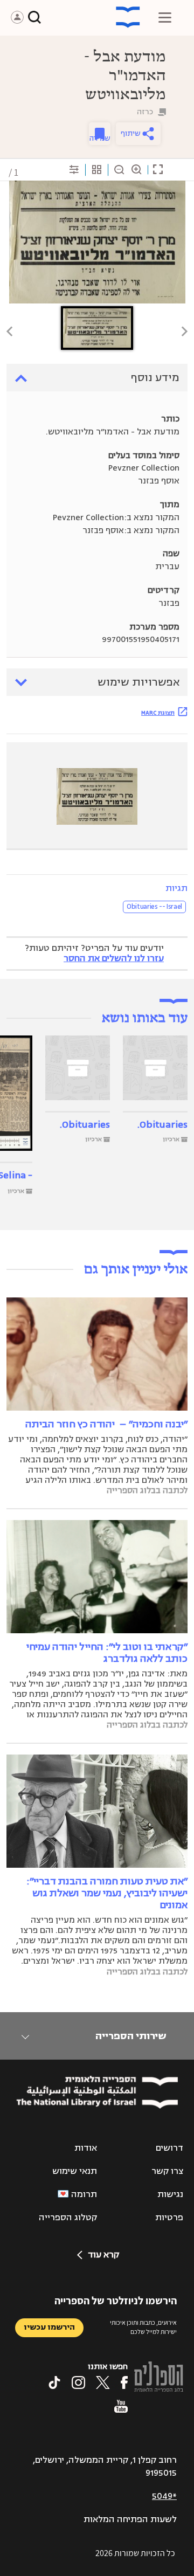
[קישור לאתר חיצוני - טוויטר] (103, 2382)
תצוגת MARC (158, 713)
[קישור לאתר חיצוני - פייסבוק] (124, 2382)
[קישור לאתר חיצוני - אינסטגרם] (78, 2382)
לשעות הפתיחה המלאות (130, 2519)
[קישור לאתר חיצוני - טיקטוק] (54, 2382)
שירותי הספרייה (131, 2036)
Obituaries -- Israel (154, 907)
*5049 (164, 2496)
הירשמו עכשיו (49, 2327)
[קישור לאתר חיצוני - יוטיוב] (121, 2406)
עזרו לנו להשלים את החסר (114, 958)
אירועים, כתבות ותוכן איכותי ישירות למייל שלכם (143, 2327)
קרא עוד (103, 2255)
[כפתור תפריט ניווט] (165, 17)
